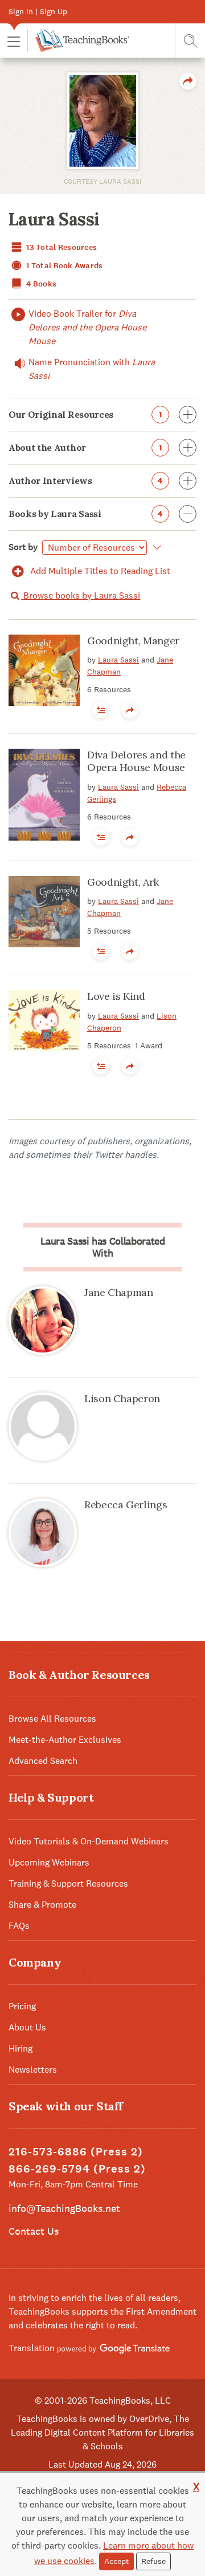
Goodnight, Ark (123, 882)
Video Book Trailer (87, 327)
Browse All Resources (52, 1719)
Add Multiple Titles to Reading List (99, 571)
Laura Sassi (118, 660)
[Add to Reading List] (101, 710)
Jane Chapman (119, 1292)
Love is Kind (116, 996)
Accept (116, 2561)
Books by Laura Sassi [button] (86, 514)
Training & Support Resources (68, 1883)
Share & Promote (42, 1905)
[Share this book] (130, 710)
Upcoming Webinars (49, 1862)
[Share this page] (188, 81)
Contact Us (34, 2231)
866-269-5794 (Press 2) (77, 2169)
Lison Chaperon (122, 1398)
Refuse (153, 2561)
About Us (27, 2027)
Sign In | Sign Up (38, 11)
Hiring (20, 2048)
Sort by (23, 547)
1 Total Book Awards (64, 266)
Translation (33, 2348)
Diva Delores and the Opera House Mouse (136, 761)
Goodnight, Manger (133, 641)
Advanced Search (43, 1761)
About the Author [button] (85, 447)
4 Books (40, 284)
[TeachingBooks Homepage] (78, 41)
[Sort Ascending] (155, 547)
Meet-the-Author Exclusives (65, 1740)
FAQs (19, 1926)
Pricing (22, 2006)
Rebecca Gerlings (126, 1505)
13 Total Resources (61, 247)
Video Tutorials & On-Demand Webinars (89, 1841)
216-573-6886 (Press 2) (76, 2152)
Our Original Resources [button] (85, 414)
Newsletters (33, 2070)
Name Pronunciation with (92, 369)
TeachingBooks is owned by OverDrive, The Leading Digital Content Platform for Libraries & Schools (102, 2432)
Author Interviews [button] (86, 481)
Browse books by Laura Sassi (81, 595)
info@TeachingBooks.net (64, 2208)
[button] (14, 41)
